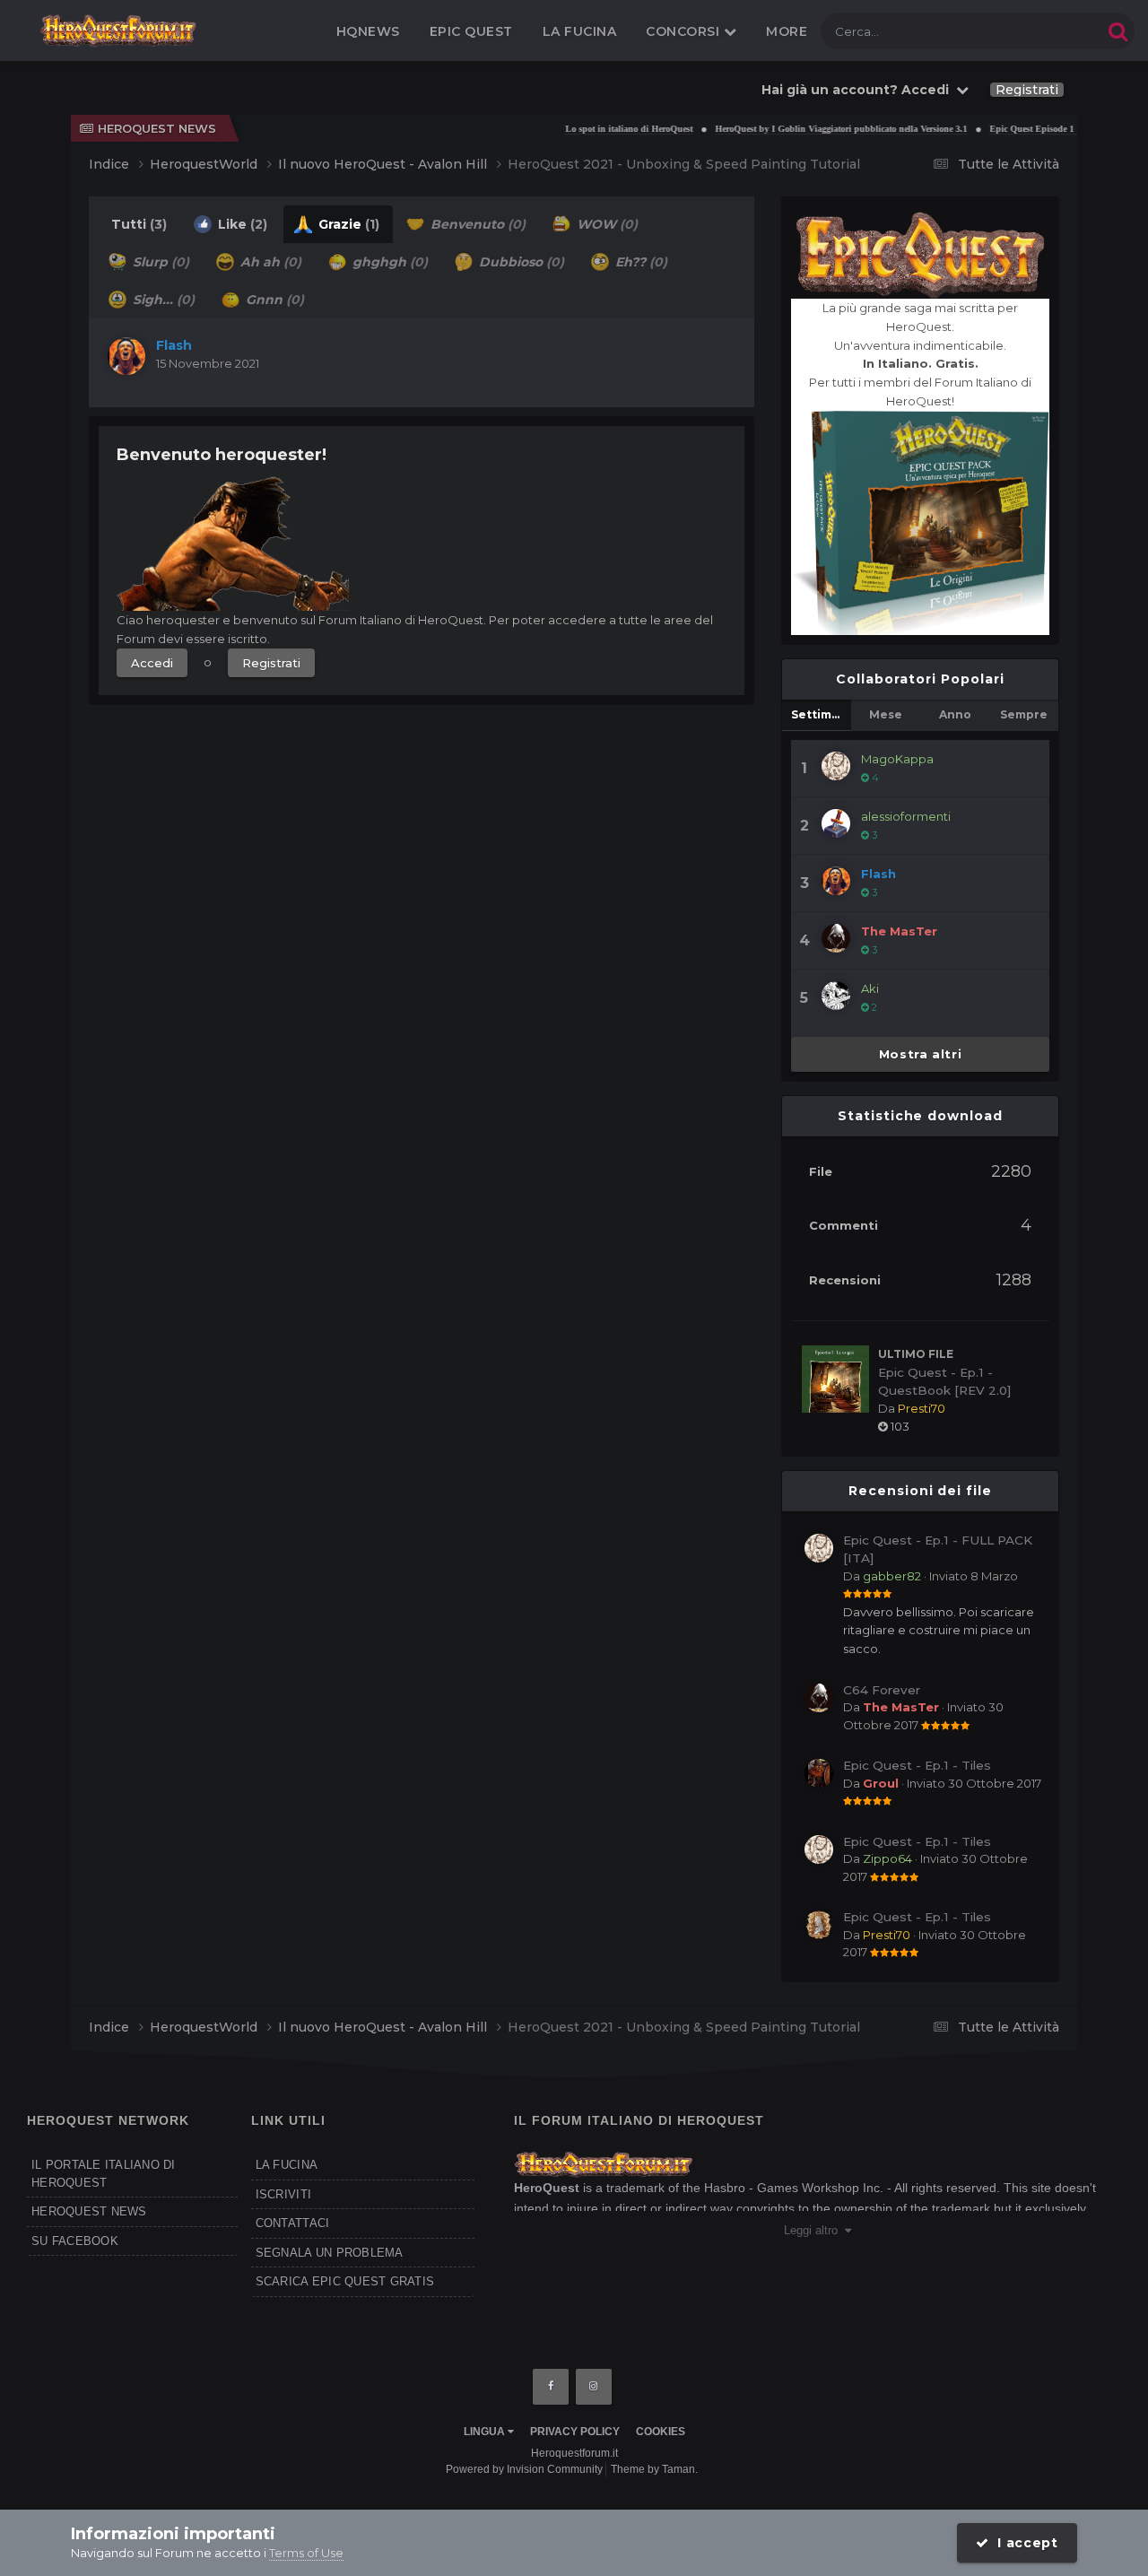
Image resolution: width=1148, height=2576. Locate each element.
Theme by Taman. (654, 2469)
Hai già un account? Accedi (859, 90)
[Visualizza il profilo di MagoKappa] (836, 766)
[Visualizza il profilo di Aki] (836, 996)
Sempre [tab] (1024, 714)
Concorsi (685, 31)
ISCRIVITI (283, 2194)
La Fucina (580, 31)
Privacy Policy (575, 2432)
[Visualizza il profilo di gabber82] (819, 1548)
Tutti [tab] (139, 224)
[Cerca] (1118, 31)
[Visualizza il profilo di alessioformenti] (836, 823)
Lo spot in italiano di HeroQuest (596, 129)
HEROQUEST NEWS (89, 2211)
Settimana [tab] (821, 714)
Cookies (661, 2432)
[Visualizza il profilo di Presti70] (819, 1925)
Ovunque (1052, 31)
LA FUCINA (287, 2165)
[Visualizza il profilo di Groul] (819, 1773)
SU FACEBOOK (75, 2241)
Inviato (974, 1576)
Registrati (1027, 90)
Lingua (486, 2432)
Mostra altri (921, 1054)
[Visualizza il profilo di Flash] (126, 356)
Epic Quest (471, 31)
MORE (787, 31)
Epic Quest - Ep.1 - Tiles (917, 1765)
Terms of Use (306, 2553)
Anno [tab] (955, 714)
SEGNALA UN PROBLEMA (330, 2253)
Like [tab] (241, 224)
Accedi (152, 663)
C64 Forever (882, 1690)
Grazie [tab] (347, 224)
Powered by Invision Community (524, 2469)
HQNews (368, 31)
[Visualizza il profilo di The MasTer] (836, 938)
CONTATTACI (293, 2223)
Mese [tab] (886, 714)
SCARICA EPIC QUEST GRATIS (345, 2281)
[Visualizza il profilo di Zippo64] (819, 1849)
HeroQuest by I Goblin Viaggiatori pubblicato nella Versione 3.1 (808, 129)
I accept (1024, 2543)
